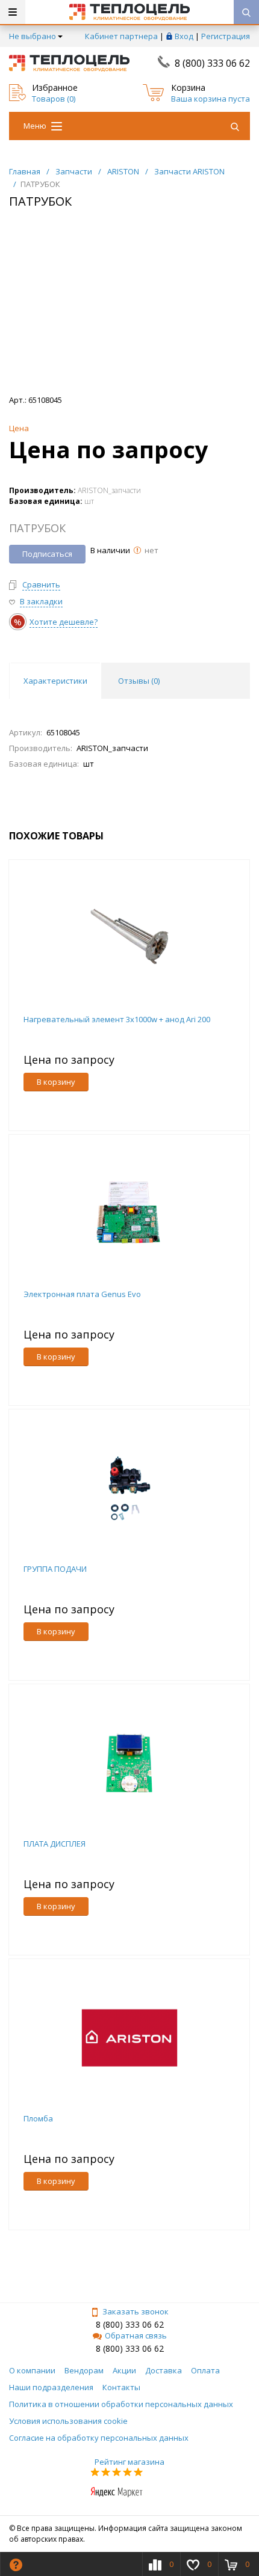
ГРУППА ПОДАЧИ (55, 1569)
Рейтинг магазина (129, 2462)
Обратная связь (136, 2335)
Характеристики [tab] (55, 681)
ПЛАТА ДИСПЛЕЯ (55, 1844)
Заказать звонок (136, 2311)
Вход (184, 36)
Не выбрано (33, 36)
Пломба (38, 2118)
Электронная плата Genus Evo (82, 1294)
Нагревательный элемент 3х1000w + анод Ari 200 (117, 1019)
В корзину (56, 1082)
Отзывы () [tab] (139, 681)
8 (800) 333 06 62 (212, 63)
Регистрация (226, 36)
